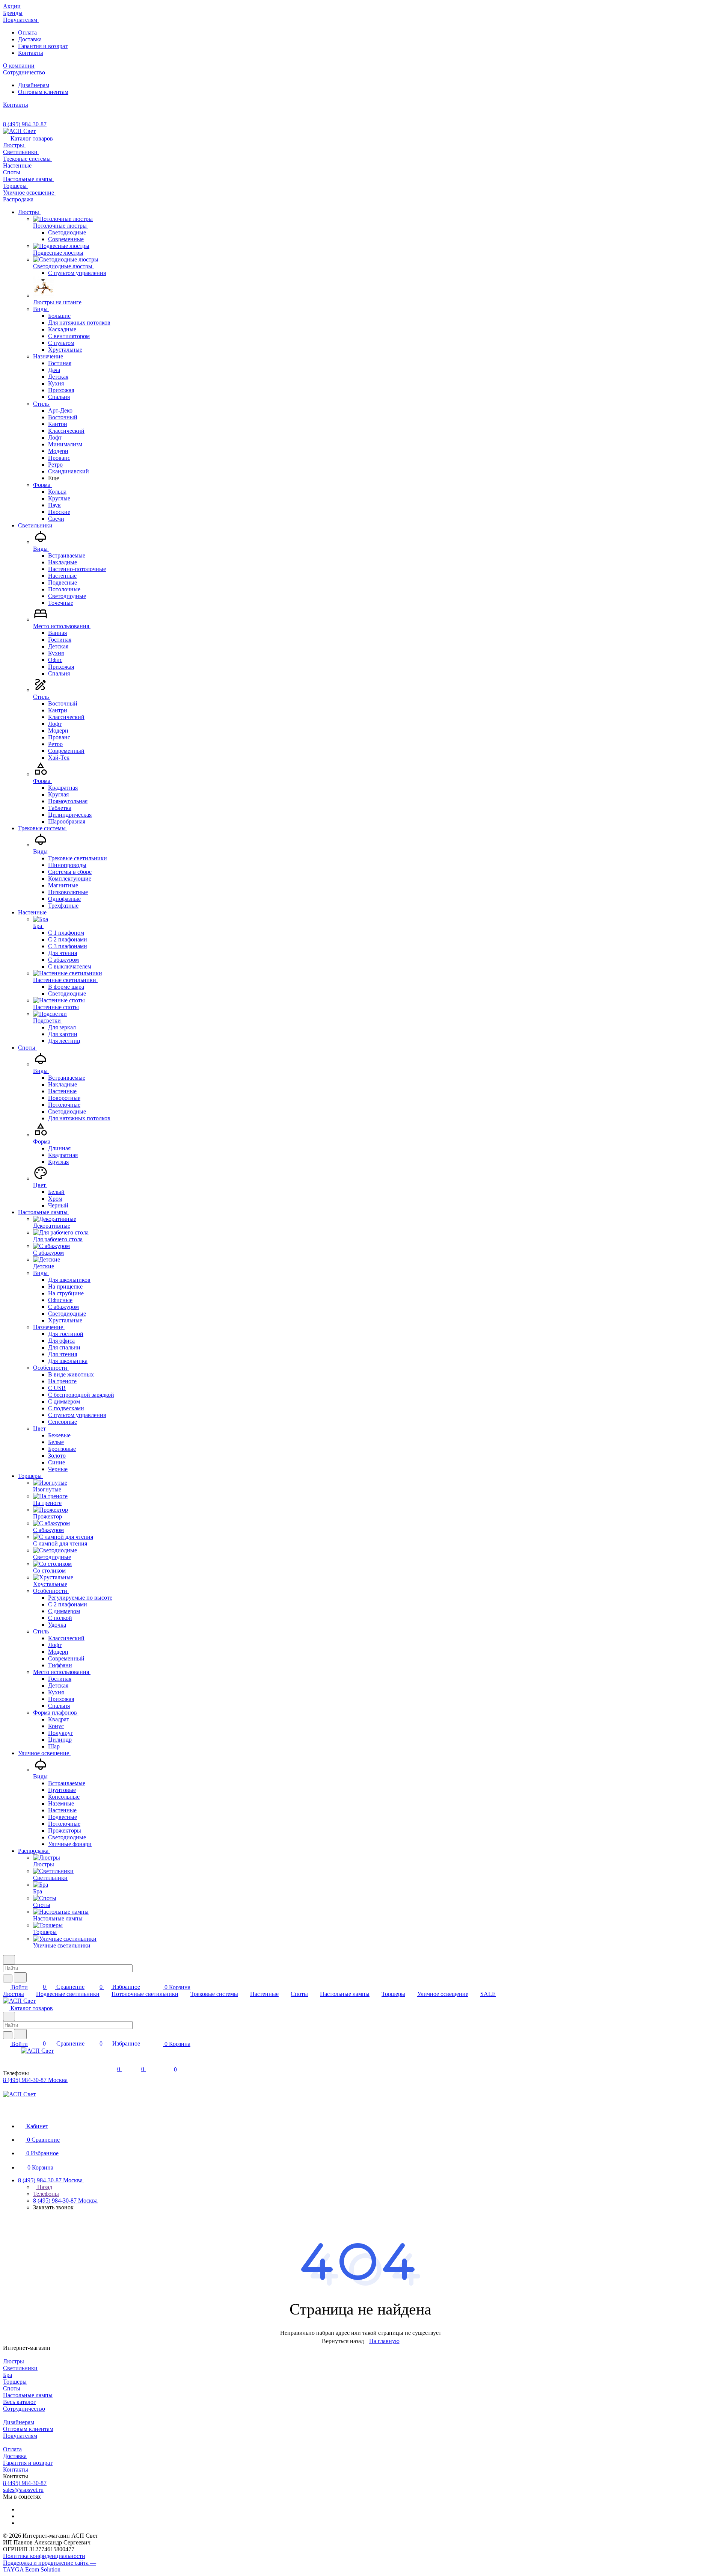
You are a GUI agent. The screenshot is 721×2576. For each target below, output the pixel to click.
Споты (12, 2388)
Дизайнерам (34, 85)
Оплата (27, 32)
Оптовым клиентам (43, 92)
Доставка (30, 39)
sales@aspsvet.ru (23, 2490)
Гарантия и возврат (43, 46)
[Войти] (102, 2069)
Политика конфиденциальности (44, 2556)
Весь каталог (20, 2402)
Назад (44, 2187)
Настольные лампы (28, 2395)
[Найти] (20, 1977)
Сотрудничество (24, 2409)
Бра (8, 2375)
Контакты (31, 53)
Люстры (14, 2361)
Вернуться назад (343, 2341)
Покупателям (20, 2436)
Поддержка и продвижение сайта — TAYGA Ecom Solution (50, 2566)
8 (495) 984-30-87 (25, 124)
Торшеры (15, 2382)
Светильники (20, 2368)
